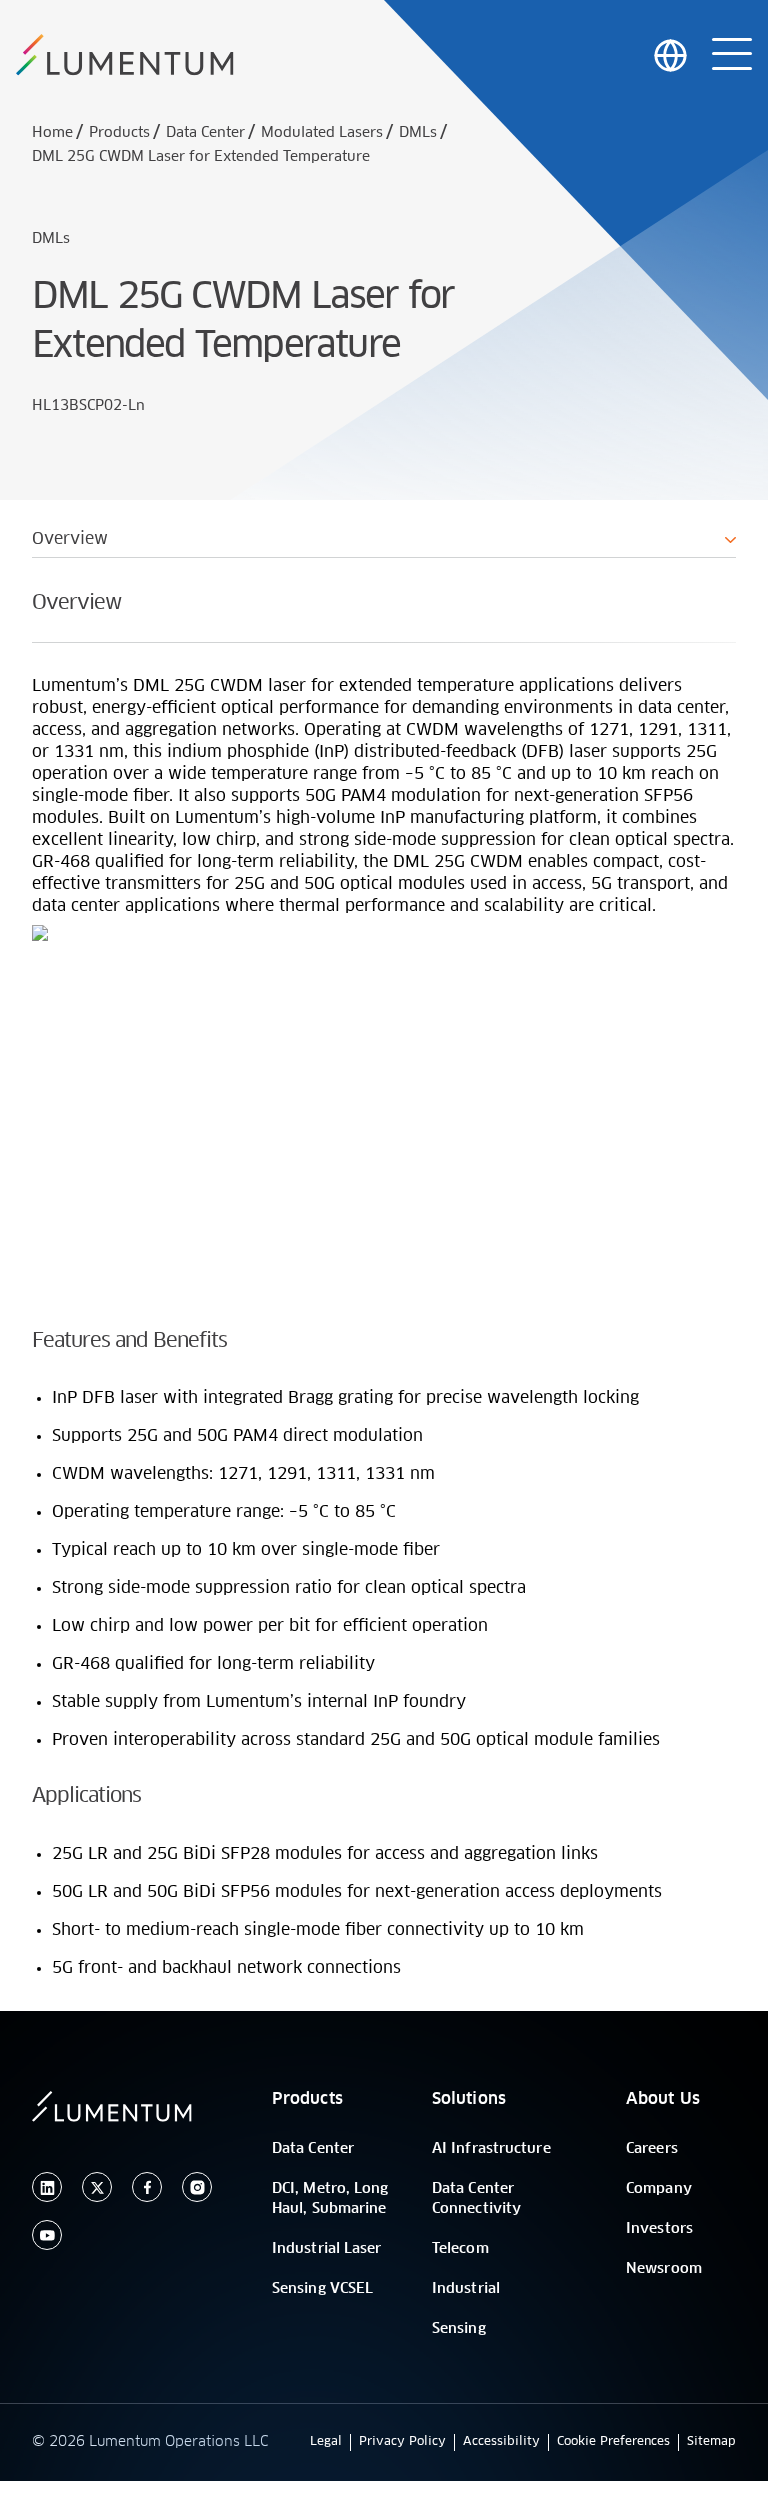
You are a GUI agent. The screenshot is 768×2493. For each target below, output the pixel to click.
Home (52, 133)
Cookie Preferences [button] (613, 2442)
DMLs (418, 133)
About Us (663, 2099)
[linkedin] (47, 2187)
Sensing (459, 2329)
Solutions (469, 2099)
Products (119, 133)
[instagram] (197, 2187)
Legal (326, 2442)
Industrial (466, 2289)
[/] (125, 55)
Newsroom (664, 2269)
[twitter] (97, 2187)
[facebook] (147, 2187)
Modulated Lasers (322, 133)
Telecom (460, 2249)
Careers (652, 2149)
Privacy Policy (402, 2442)
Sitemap (711, 2442)
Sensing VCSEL (322, 2289)
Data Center (205, 133)
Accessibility (501, 2442)
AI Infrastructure (491, 2149)
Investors (659, 2229)
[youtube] (47, 2235)
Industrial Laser (327, 2249)
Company (659, 2189)
